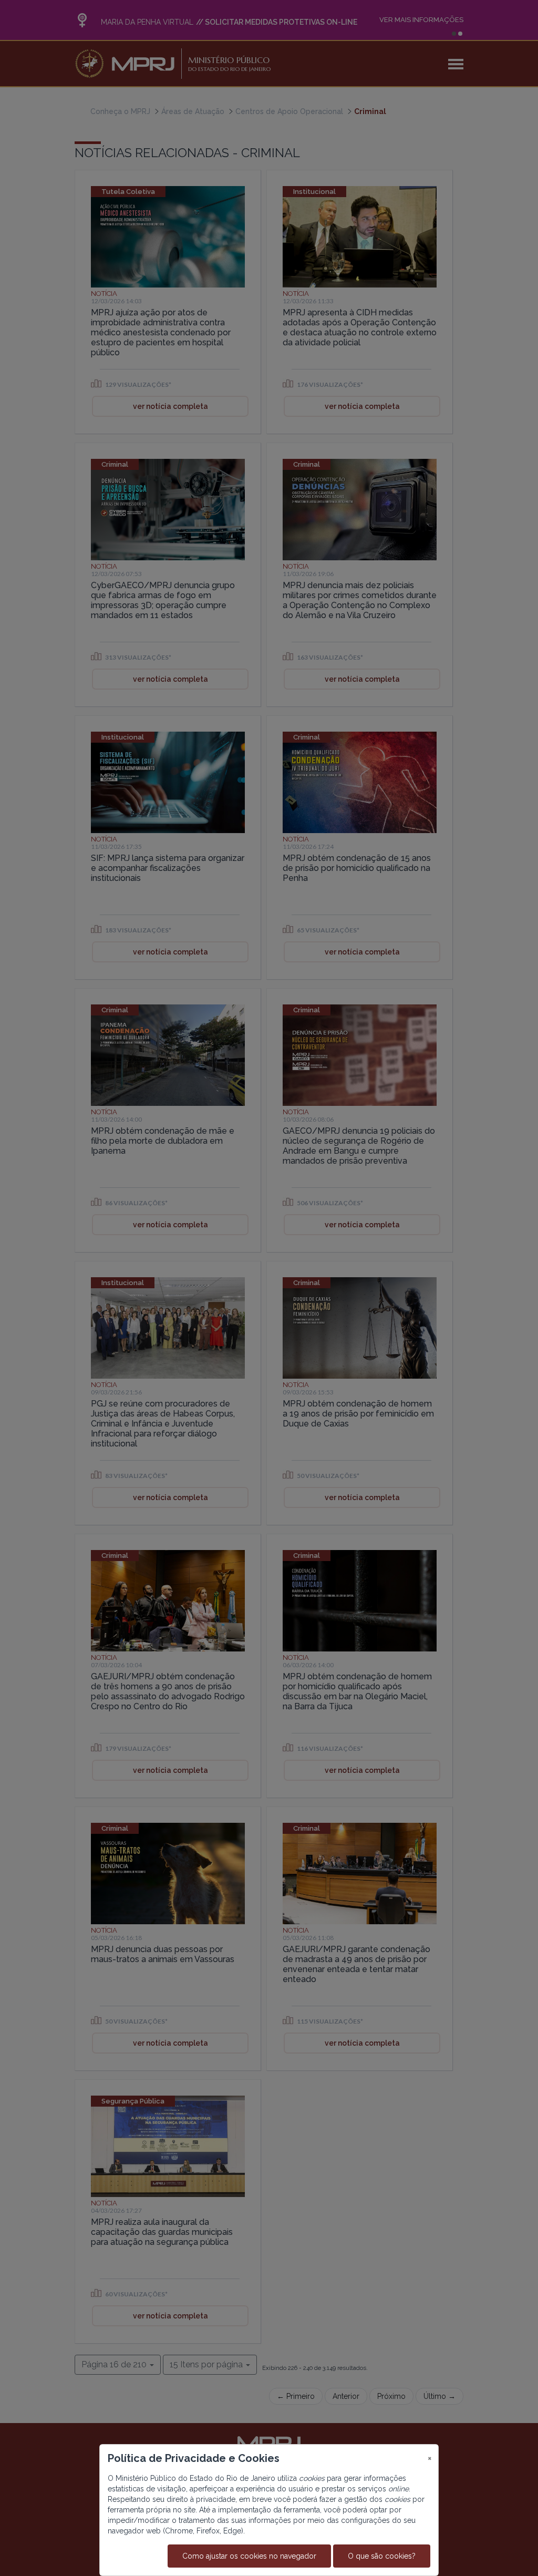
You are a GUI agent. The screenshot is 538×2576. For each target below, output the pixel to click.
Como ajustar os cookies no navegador (249, 2556)
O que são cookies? (382, 2556)
